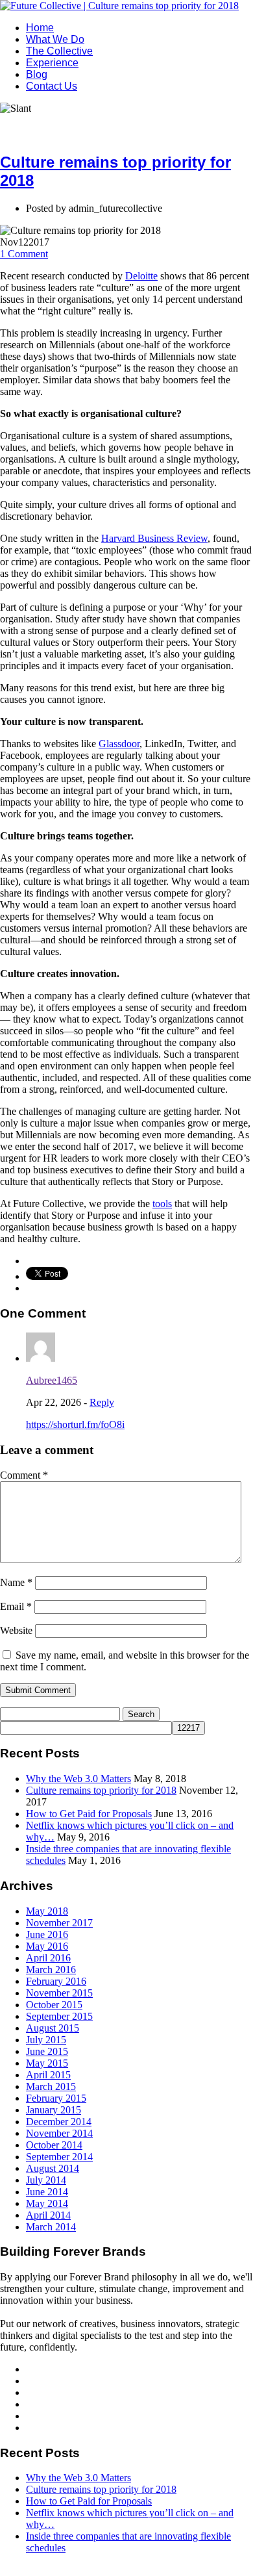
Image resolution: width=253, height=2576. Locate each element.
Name (16, 1582)
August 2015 (53, 2028)
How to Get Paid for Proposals (89, 1814)
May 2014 (47, 2203)
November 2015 (59, 1993)
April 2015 (48, 2075)
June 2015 (47, 2051)
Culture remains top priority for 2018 (101, 1790)
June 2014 (47, 2192)
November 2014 (59, 2133)
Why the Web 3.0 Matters (78, 1779)
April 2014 (48, 2215)
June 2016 (47, 1934)
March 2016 (51, 1970)
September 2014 (59, 2157)
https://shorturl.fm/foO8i (75, 1424)
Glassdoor (119, 744)
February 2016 (56, 1981)
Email (16, 1606)
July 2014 (46, 2180)
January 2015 (54, 2110)
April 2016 (48, 1958)
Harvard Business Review (154, 538)
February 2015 (56, 2098)
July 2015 (46, 2040)
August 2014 (53, 2168)
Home (40, 28)
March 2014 (51, 2227)
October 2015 (54, 2005)
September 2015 (59, 2016)
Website (16, 1630)
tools (162, 1204)
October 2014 (54, 2145)
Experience (52, 63)
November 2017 (59, 1923)
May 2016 (47, 1946)
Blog (37, 74)
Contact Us (52, 86)
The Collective (59, 51)
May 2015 (47, 2063)
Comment (24, 254)
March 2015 (51, 2086)
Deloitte (141, 276)
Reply (102, 1402)
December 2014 (59, 2122)
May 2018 (47, 1911)
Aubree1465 (52, 1380)
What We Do (55, 39)
